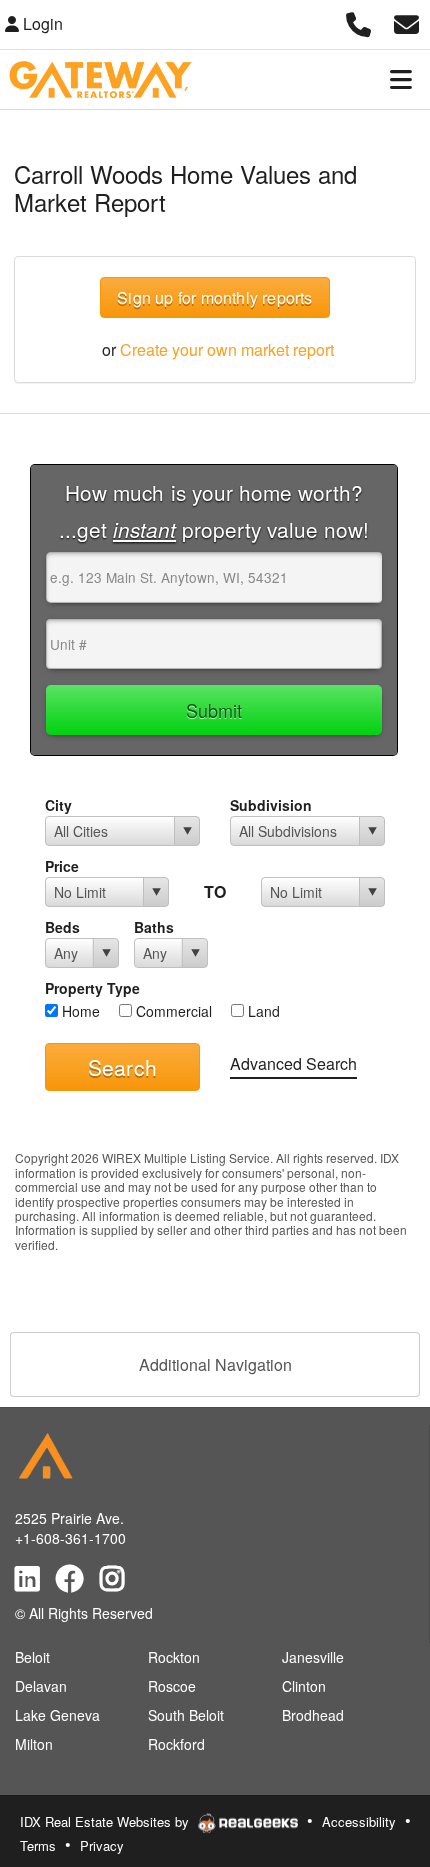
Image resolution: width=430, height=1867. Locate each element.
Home (79, 1011)
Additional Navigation (215, 1364)
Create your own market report (227, 349)
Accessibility (359, 1821)
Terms (38, 1845)
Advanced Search (293, 1063)
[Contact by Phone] (358, 21)
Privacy (102, 1845)
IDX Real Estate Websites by (106, 1821)
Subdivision (271, 805)
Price (62, 866)
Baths (154, 927)
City (58, 805)
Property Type (92, 988)
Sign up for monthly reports (214, 297)
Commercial (172, 1011)
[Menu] (401, 79)
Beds (62, 927)
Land (262, 1011)
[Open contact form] (406, 21)
